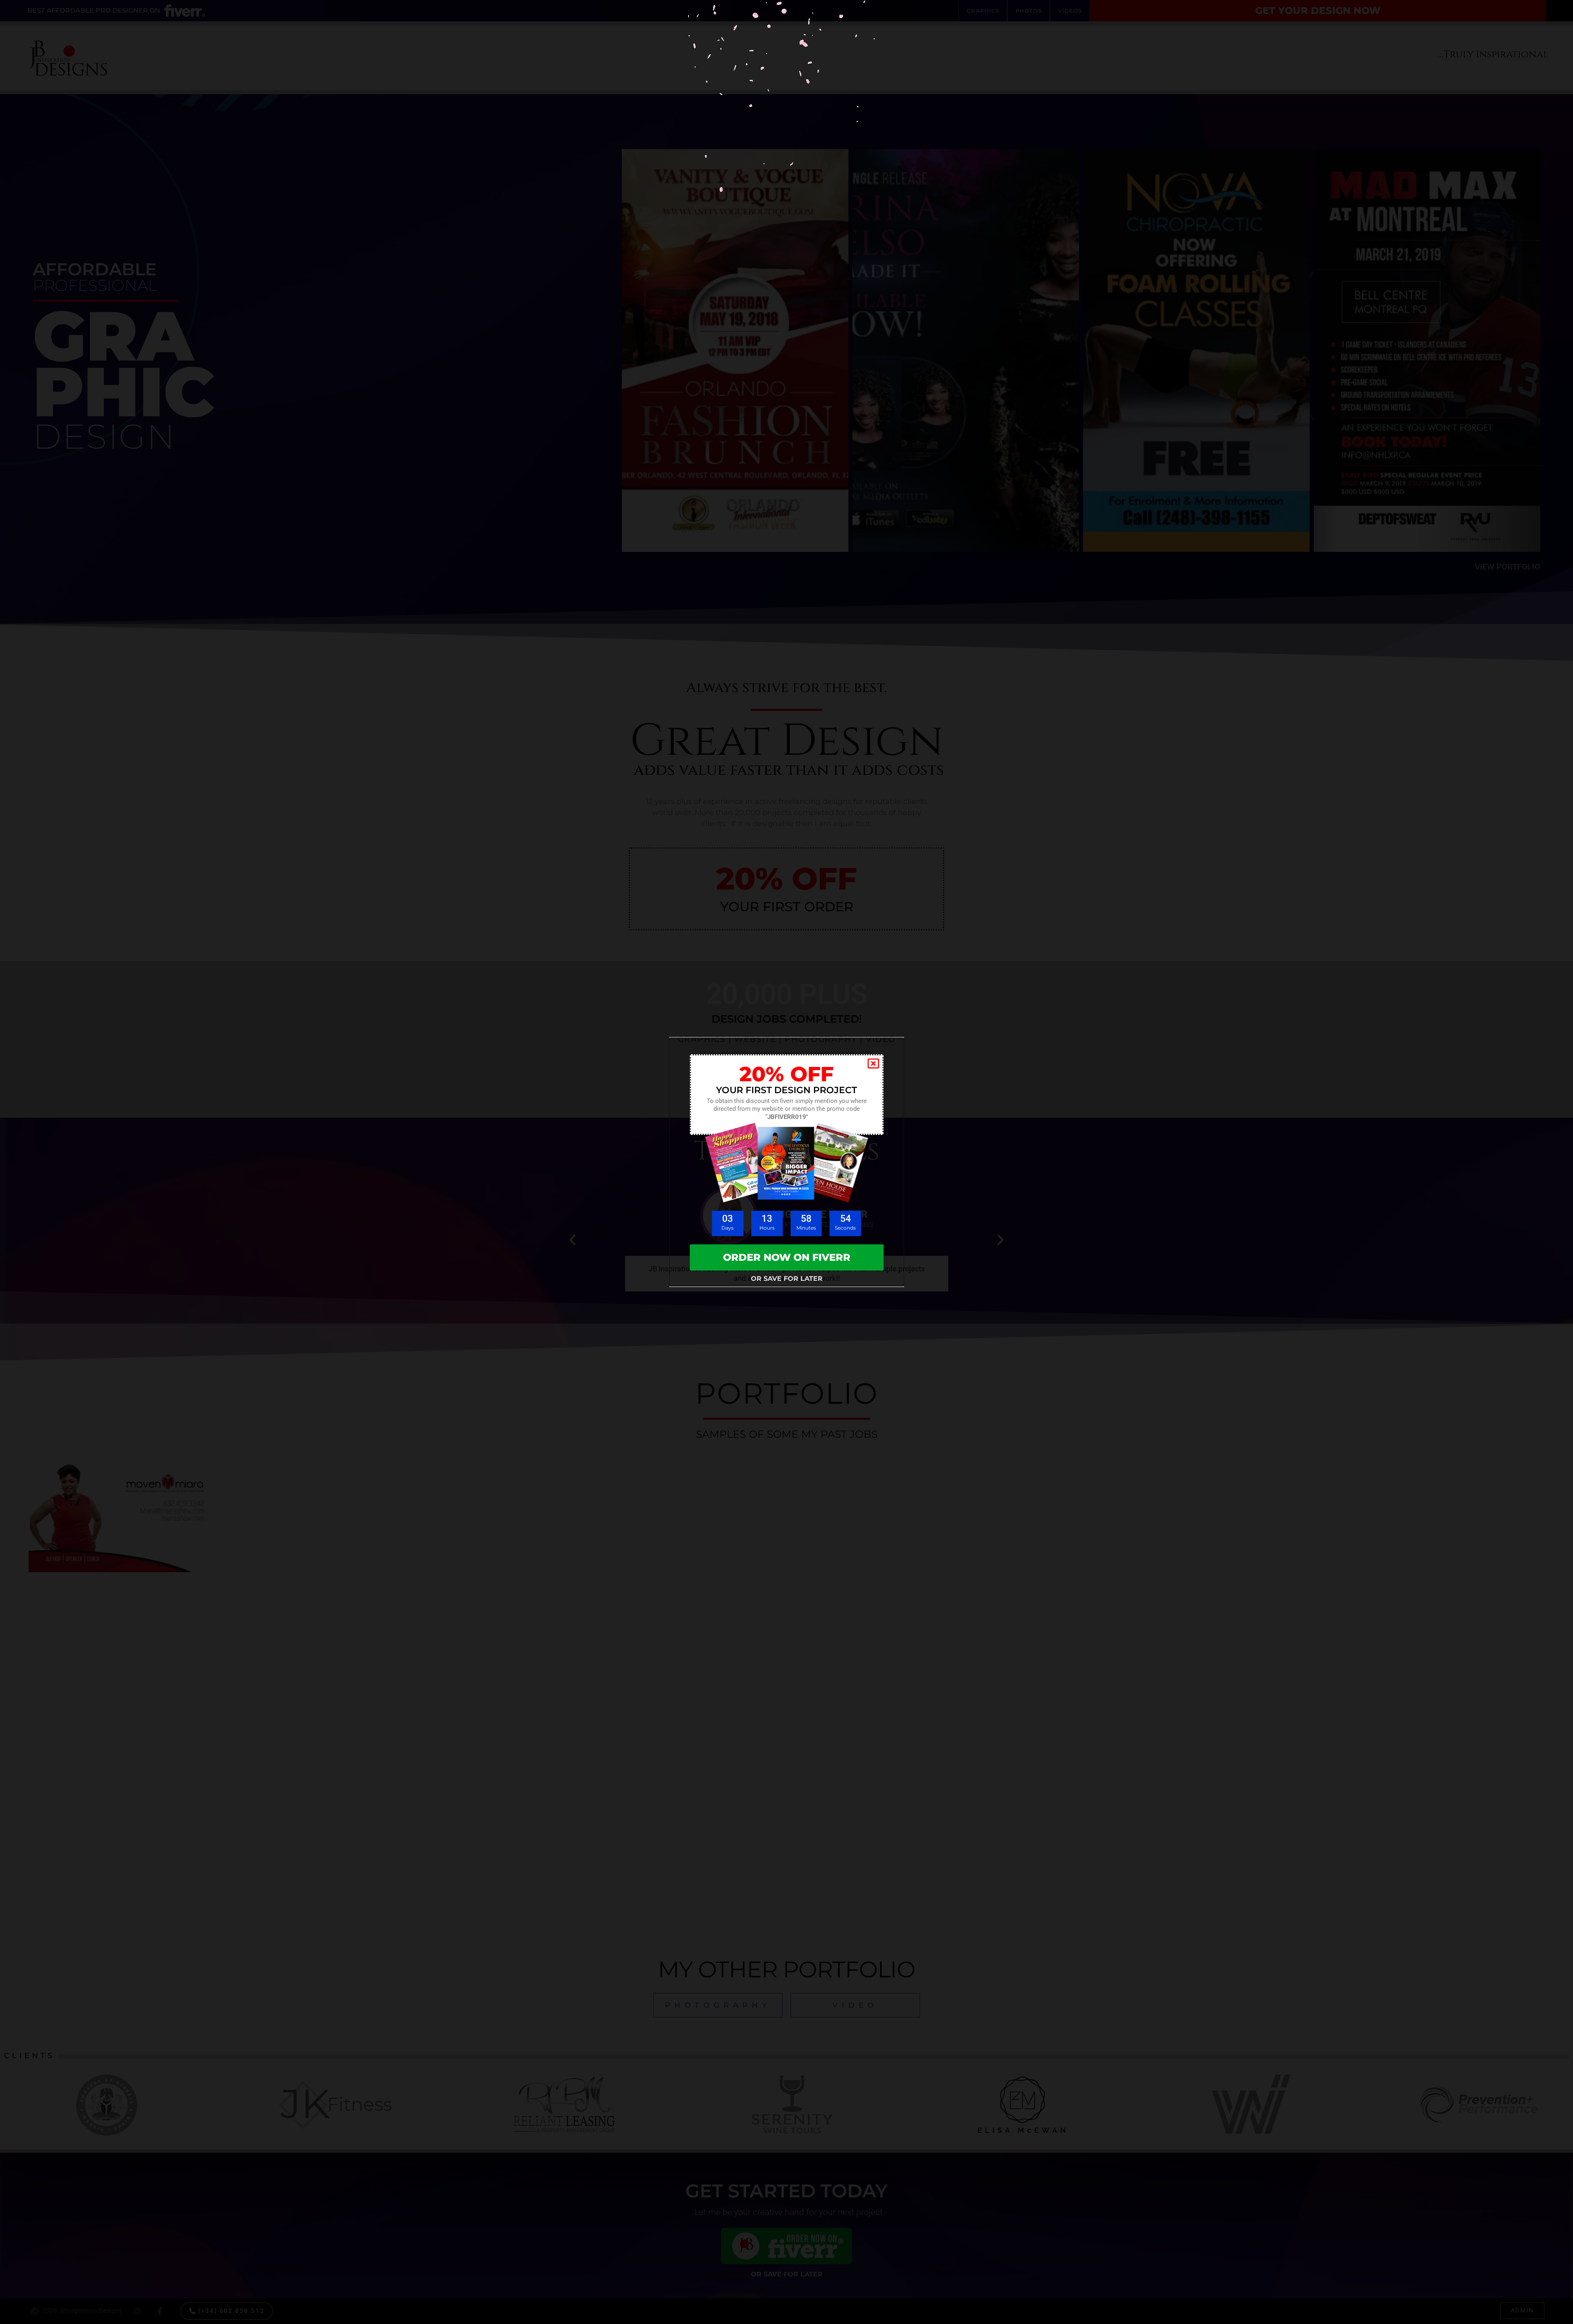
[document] (786, 1162)
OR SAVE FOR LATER (787, 1279)
